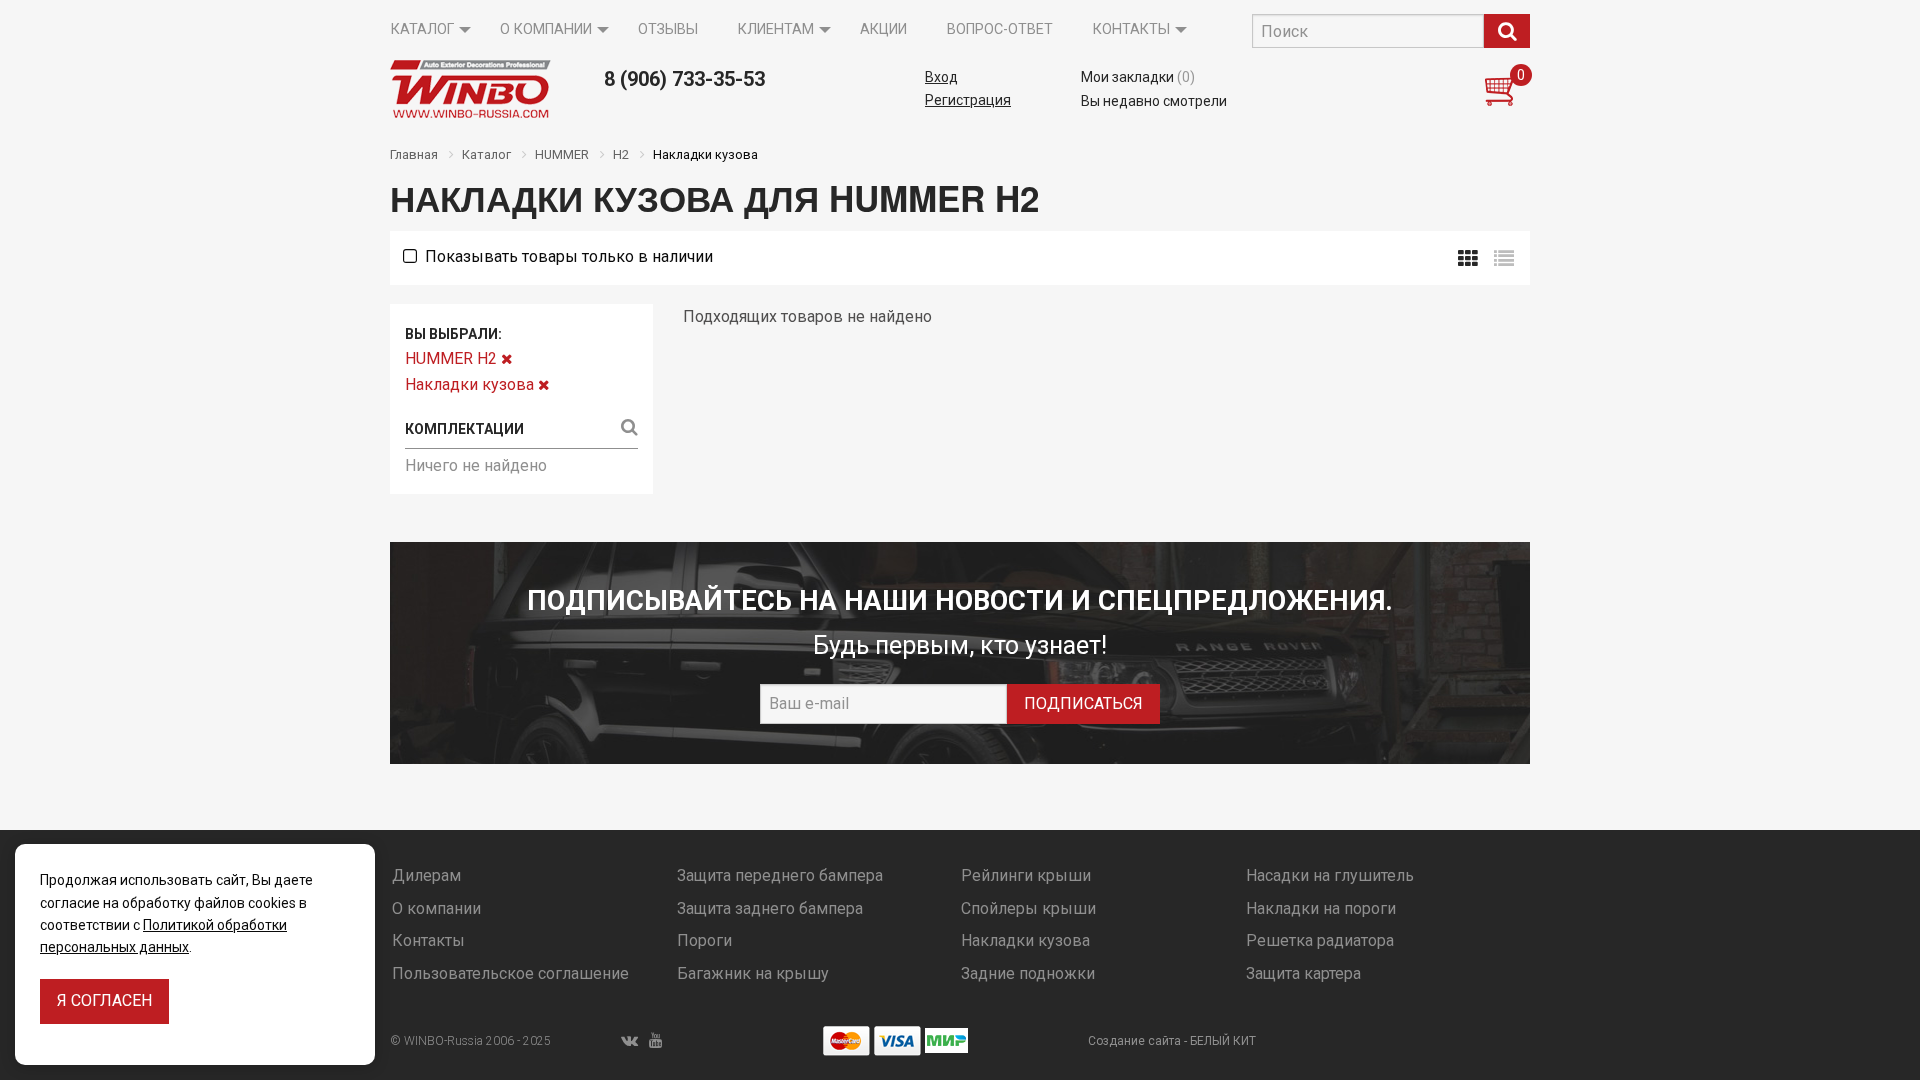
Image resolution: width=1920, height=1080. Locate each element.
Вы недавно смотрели (1154, 101)
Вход (941, 77)
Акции (883, 29)
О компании (546, 29)
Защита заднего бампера (770, 908)
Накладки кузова (471, 384)
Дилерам (426, 875)
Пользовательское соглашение (510, 973)
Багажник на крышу (753, 973)
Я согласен (104, 1000)
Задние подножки (1028, 973)
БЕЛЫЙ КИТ (1223, 1041)
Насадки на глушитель (1330, 875)
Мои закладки (1138, 77)
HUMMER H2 (453, 358)
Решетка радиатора (1320, 940)
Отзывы (668, 29)
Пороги (704, 940)
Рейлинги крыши (1026, 875)
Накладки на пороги (1321, 908)
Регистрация (968, 100)
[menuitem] (425, 30)
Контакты (1131, 29)
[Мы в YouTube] (656, 1040)
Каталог (422, 29)
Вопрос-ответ (1000, 29)
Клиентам (776, 29)
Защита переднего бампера (780, 875)
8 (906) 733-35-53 (684, 79)
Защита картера (1303, 973)
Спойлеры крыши (1028, 908)
